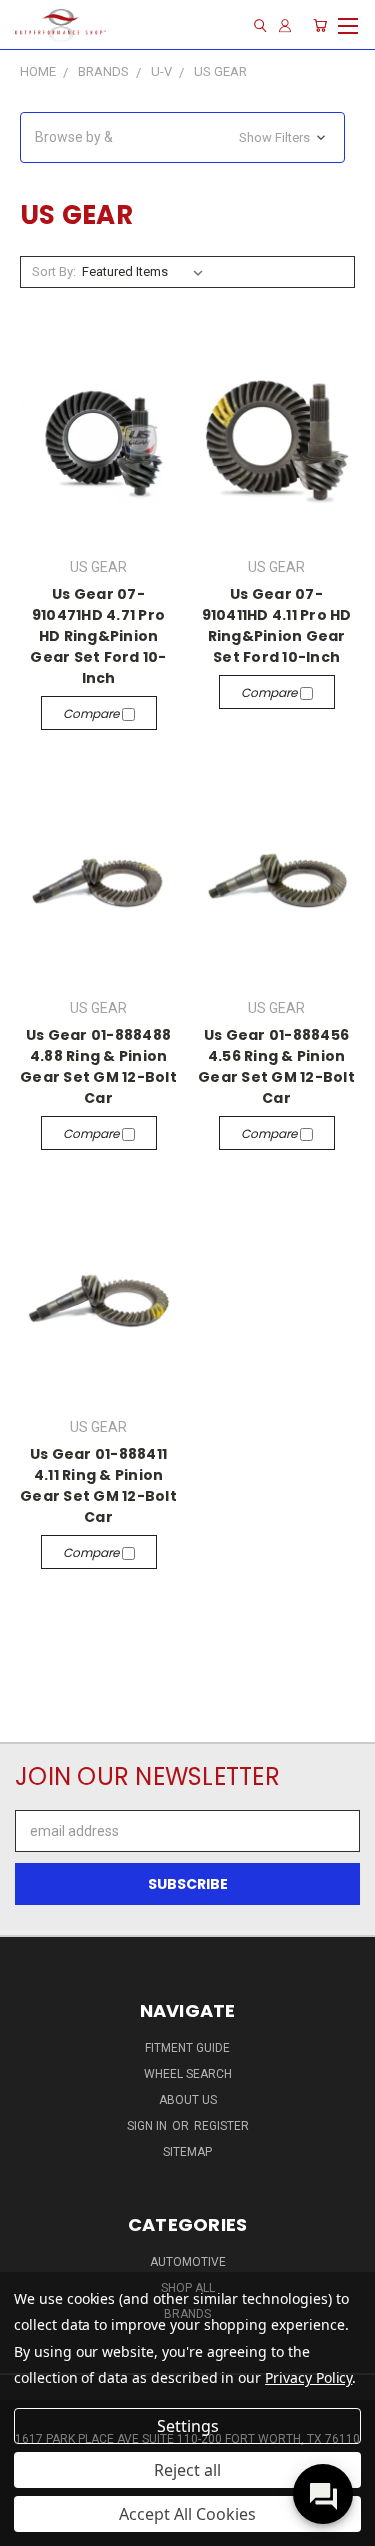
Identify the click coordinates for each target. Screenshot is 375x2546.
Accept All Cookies (187, 2514)
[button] (182, 137)
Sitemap (187, 2152)
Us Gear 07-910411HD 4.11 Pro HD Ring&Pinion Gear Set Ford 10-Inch (277, 625)
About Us (188, 2100)
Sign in (148, 2126)
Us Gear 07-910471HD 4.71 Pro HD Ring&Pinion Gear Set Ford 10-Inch (98, 636)
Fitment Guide (187, 2048)
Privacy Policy (308, 2377)
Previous (31, 2526)
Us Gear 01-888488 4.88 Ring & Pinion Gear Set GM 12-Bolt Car (98, 1066)
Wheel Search (188, 2074)
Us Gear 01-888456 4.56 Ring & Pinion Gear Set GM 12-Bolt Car (276, 1066)
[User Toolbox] (285, 25)
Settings (188, 2426)
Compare (92, 713)
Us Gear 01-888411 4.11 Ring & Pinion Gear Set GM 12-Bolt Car (98, 1485)
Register (221, 2126)
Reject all (187, 2470)
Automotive (188, 2262)
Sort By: (54, 271)
